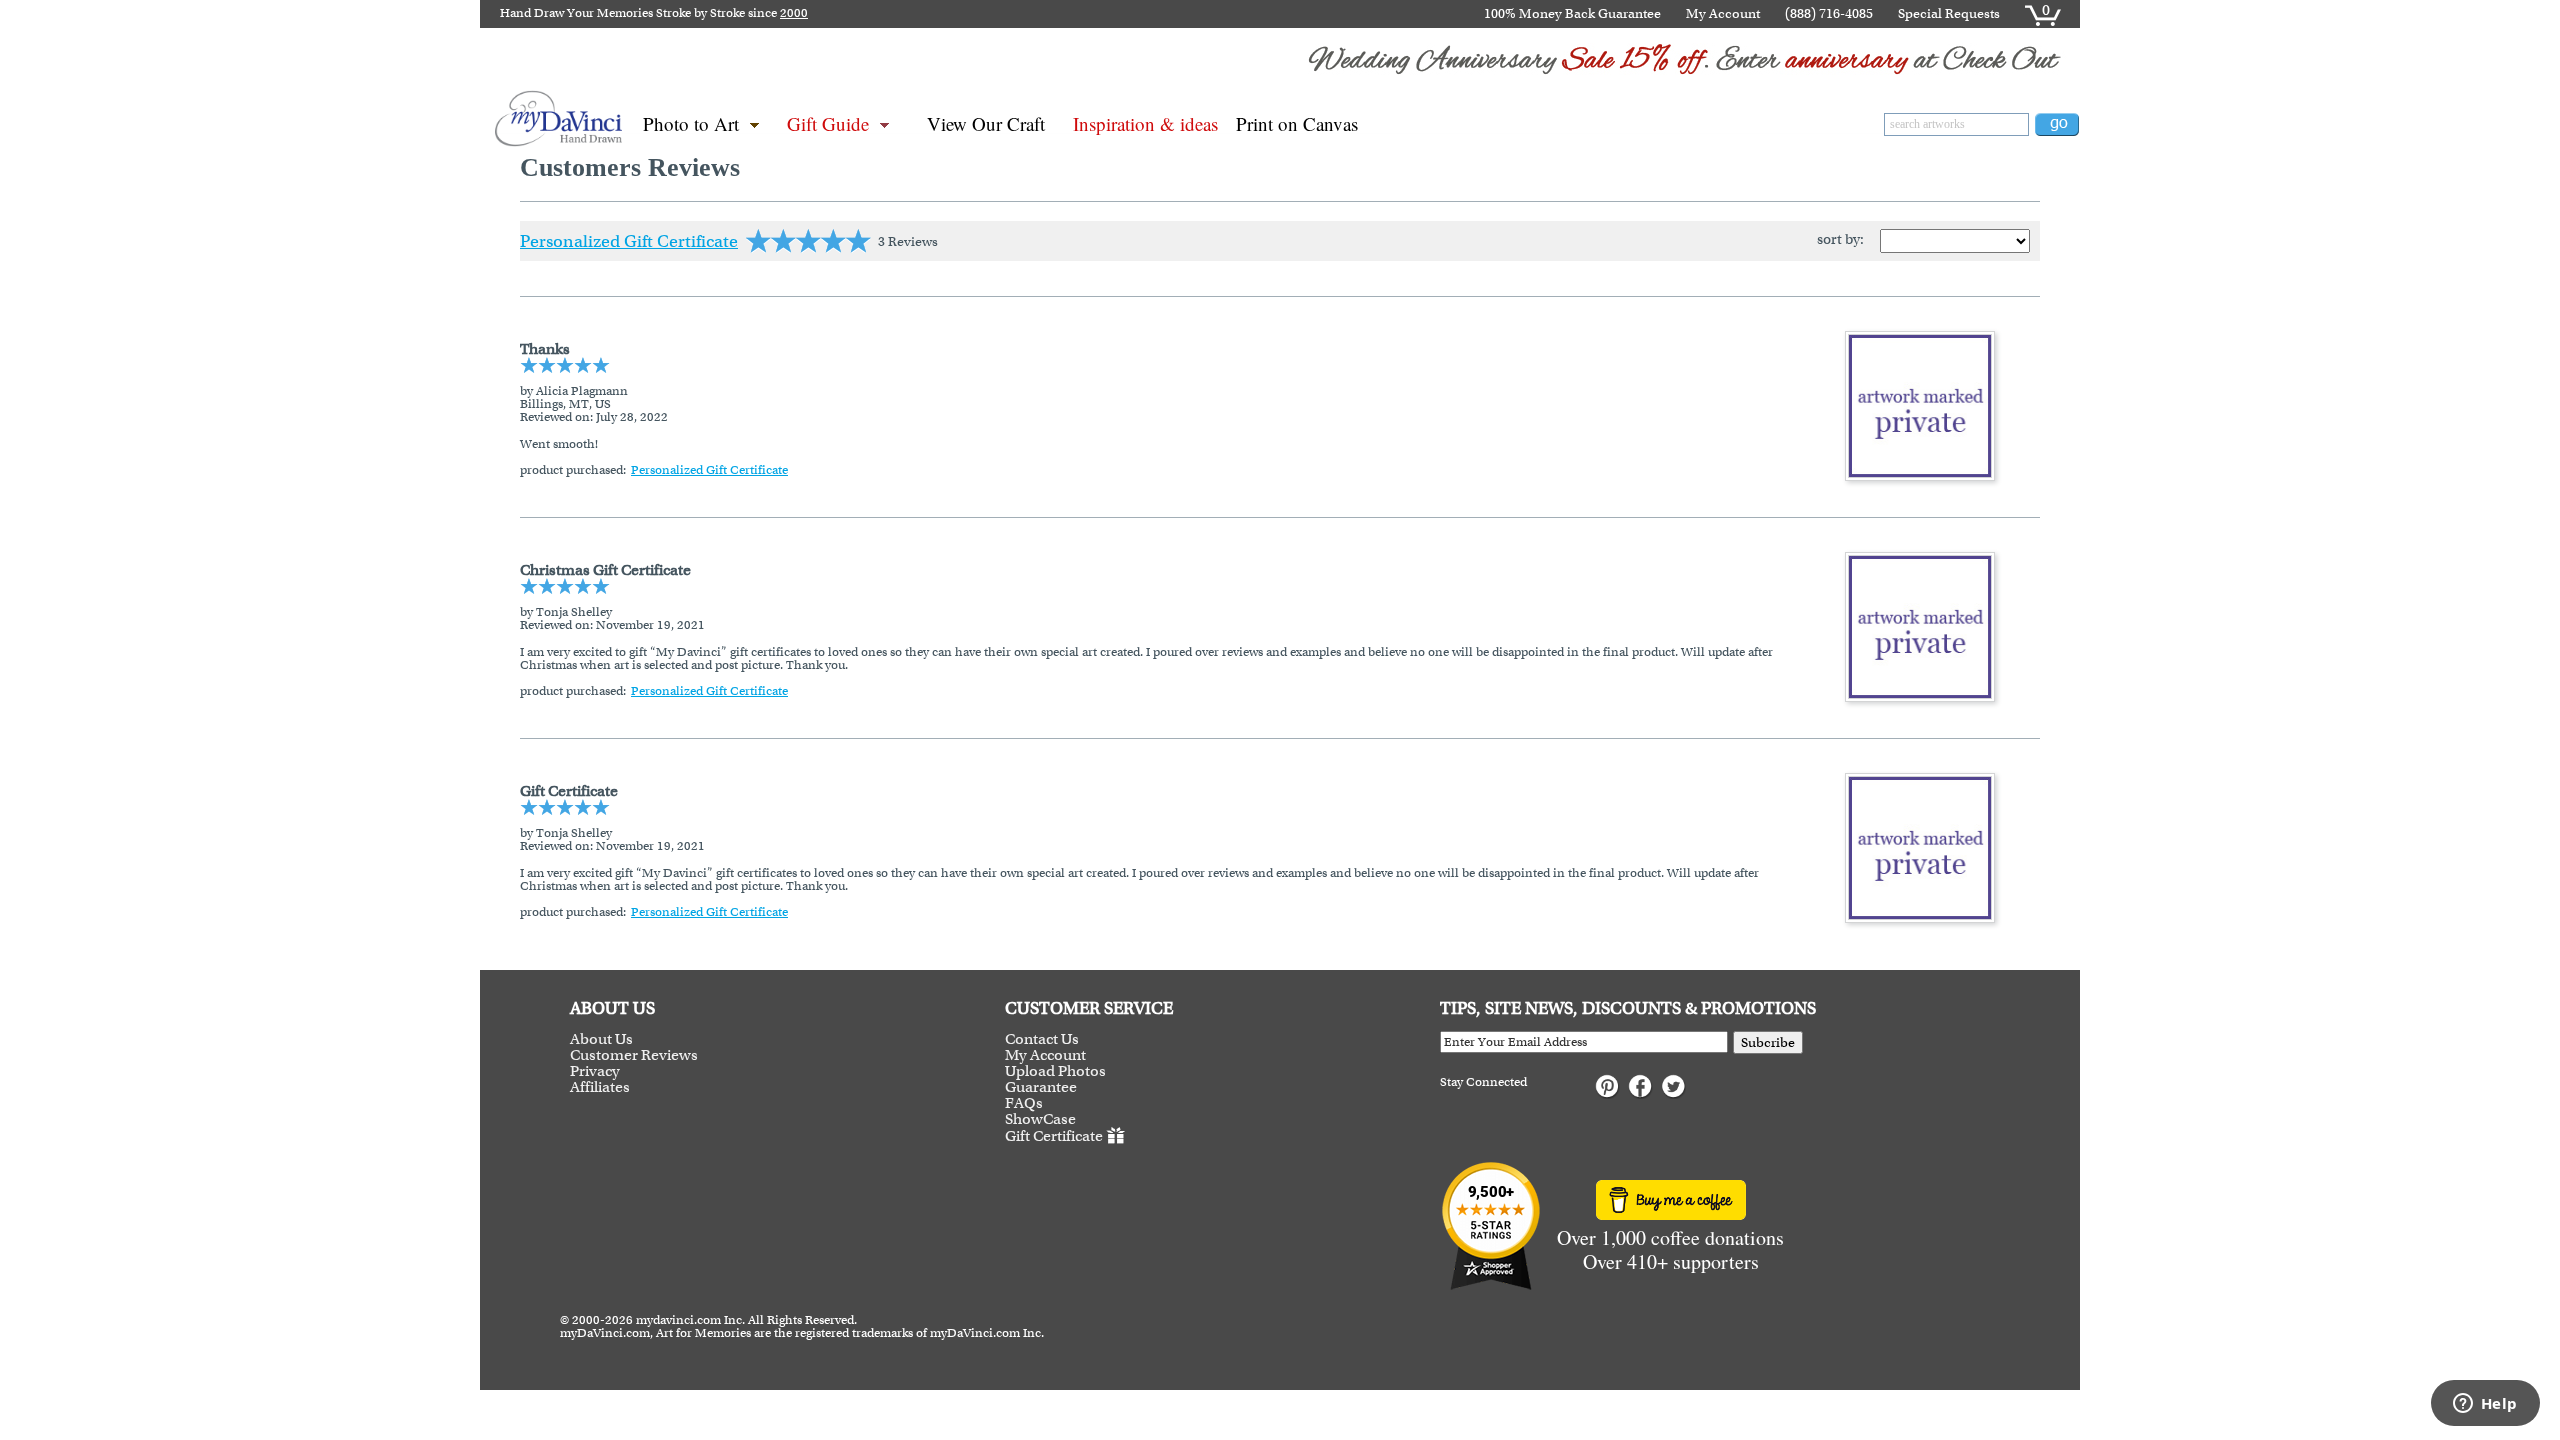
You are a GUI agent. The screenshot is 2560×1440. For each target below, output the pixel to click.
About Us (601, 1039)
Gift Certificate (1054, 1136)
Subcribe (1768, 1042)
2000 (794, 13)
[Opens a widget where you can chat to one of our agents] (2485, 1405)
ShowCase (1040, 1119)
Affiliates (600, 1087)
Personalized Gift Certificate (629, 241)
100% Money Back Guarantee (1572, 13)
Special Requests (1949, 13)
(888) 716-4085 (1829, 13)
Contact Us (1042, 1039)
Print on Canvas (1297, 123)
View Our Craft (986, 123)
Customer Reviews (634, 1055)
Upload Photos (1055, 1071)
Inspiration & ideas (1145, 123)
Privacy (595, 1071)
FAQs (1024, 1103)
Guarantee (1041, 1087)
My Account (1723, 13)
